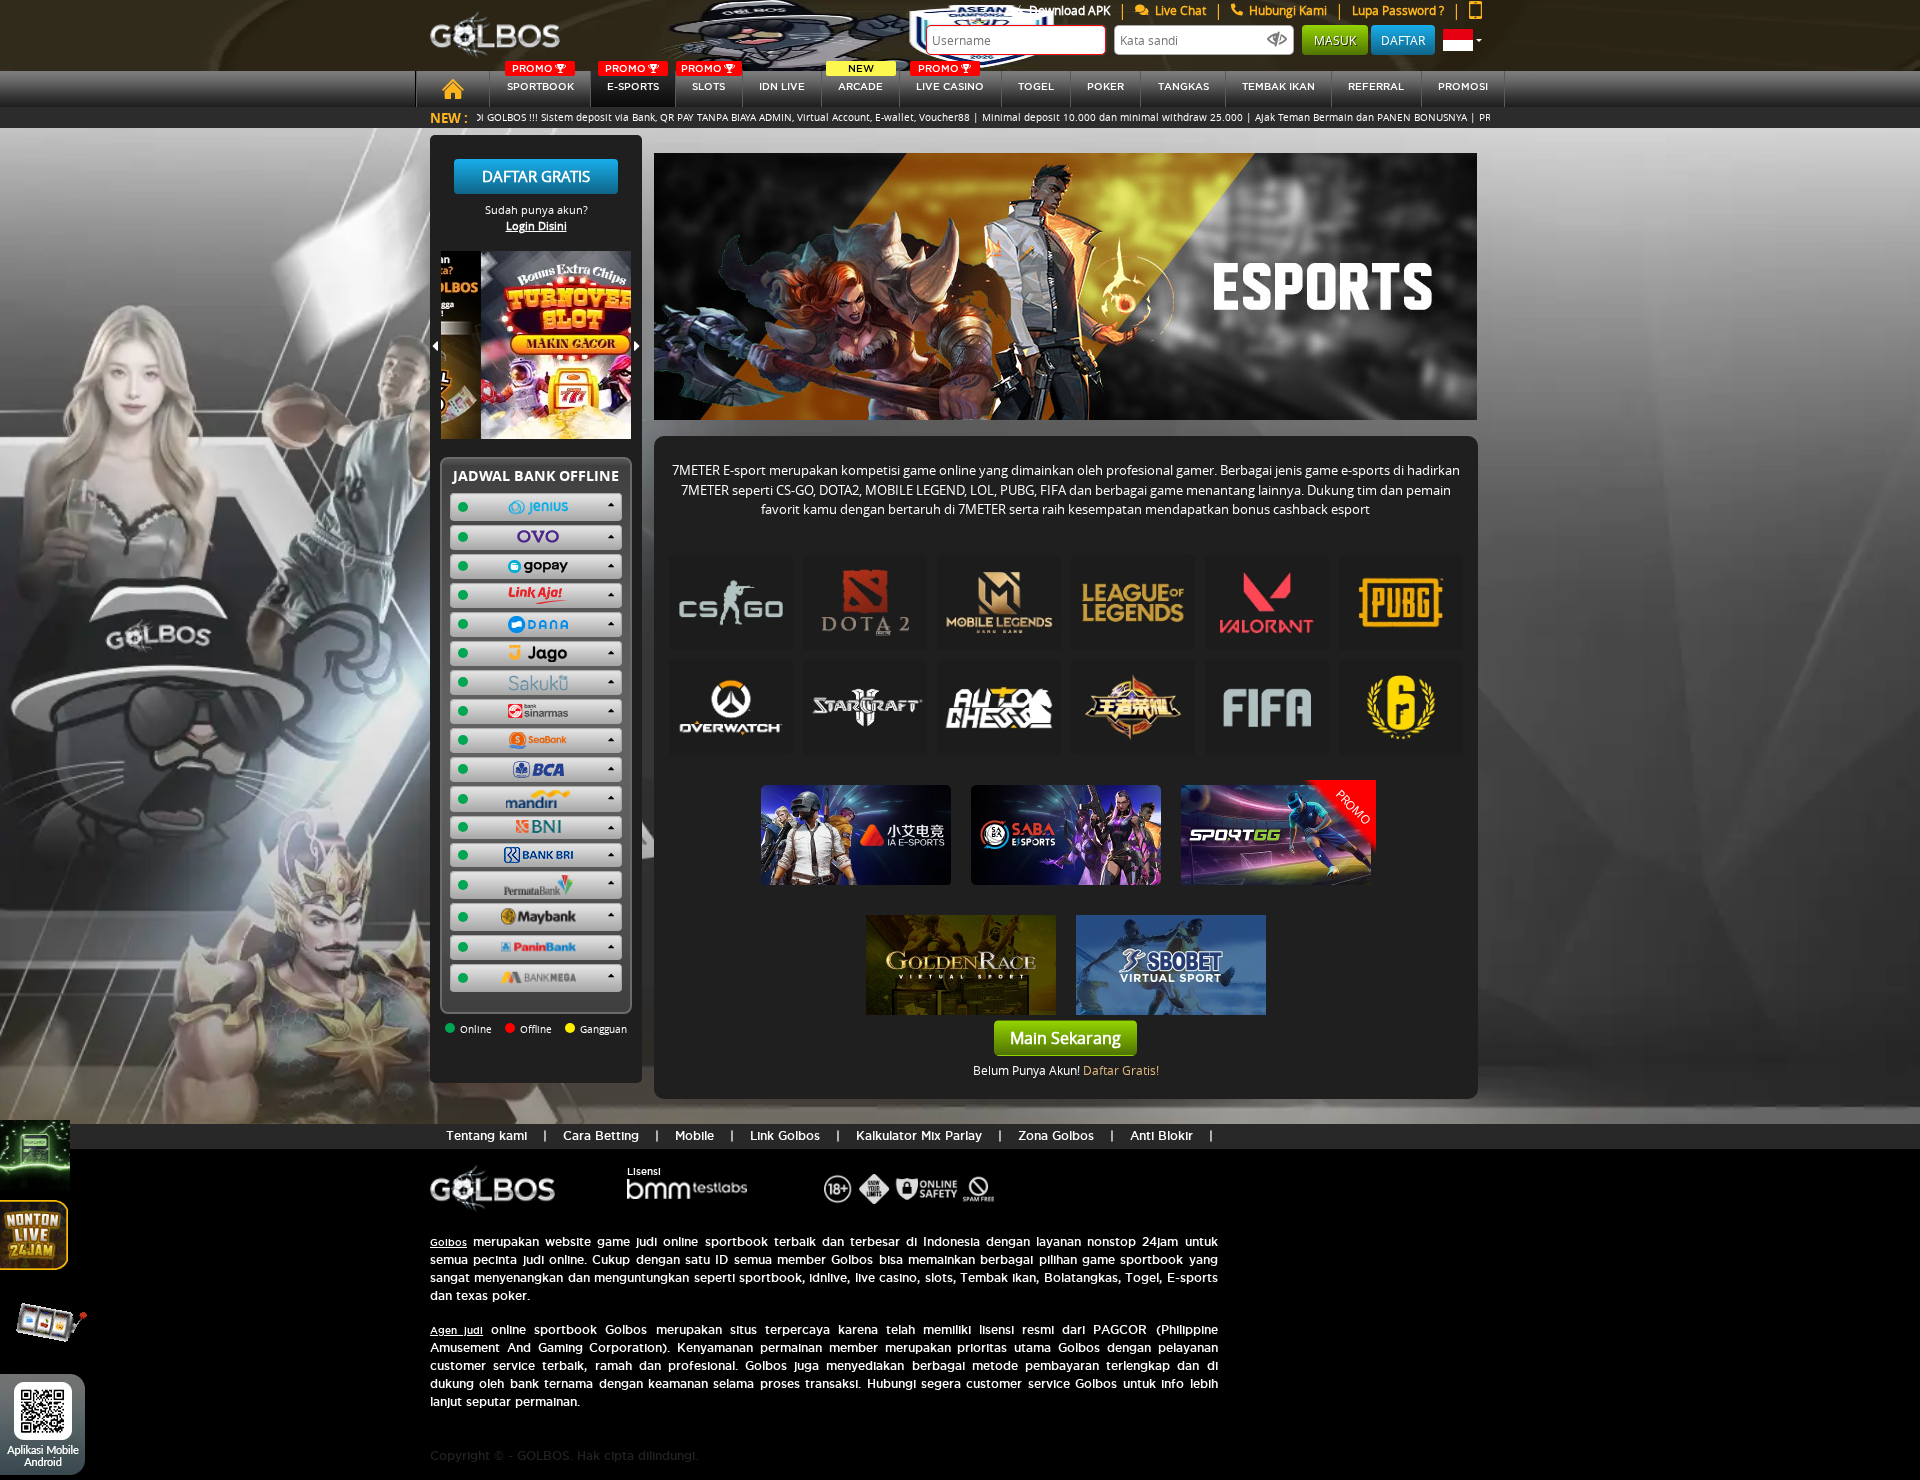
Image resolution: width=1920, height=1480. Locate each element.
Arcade (860, 81)
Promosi (1463, 86)
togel (1036, 86)
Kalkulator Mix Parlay (919, 1135)
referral (1376, 86)
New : (449, 117)
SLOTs (703, 81)
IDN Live (782, 86)
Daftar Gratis (536, 176)
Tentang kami (486, 1135)
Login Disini (536, 225)
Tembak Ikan (1278, 86)
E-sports (632, 81)
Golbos (448, 1242)
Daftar (1403, 40)
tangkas (1183, 86)
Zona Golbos (1056, 1135)
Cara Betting (601, 1135)
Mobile (694, 1135)
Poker (1105, 86)
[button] (1462, 40)
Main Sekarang (1065, 1038)
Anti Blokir (1161, 1135)
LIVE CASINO (950, 81)
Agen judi (456, 1330)
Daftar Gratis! (1121, 1070)
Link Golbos (785, 1135)
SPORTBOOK (540, 81)
